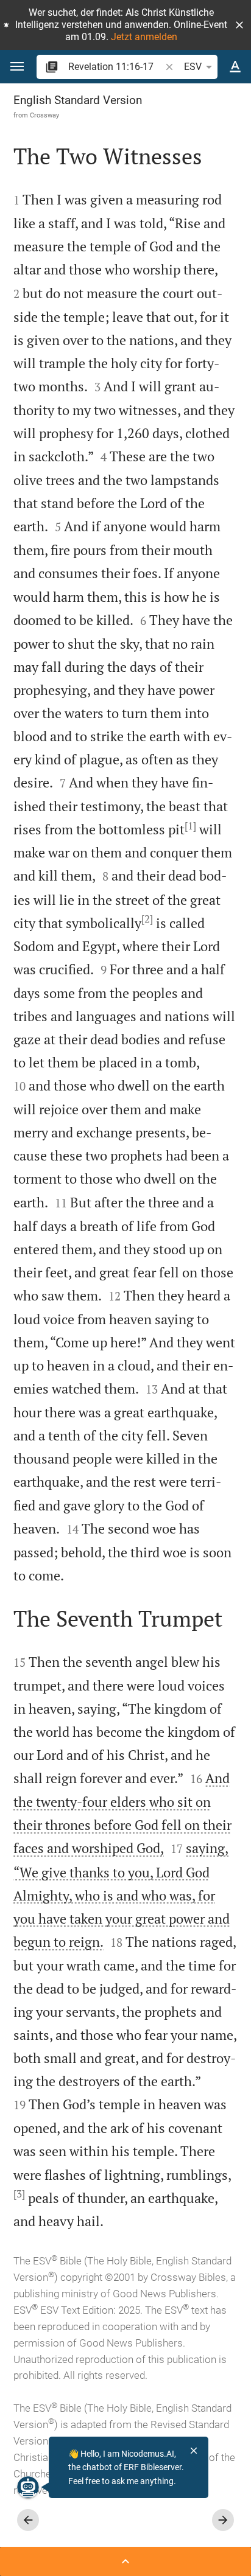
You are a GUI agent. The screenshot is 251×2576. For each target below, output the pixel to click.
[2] (147, 919)
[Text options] (235, 67)
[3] (19, 2194)
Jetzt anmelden (144, 37)
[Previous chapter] (28, 2520)
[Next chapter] (223, 2520)
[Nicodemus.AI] (28, 2487)
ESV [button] (193, 67)
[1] (190, 826)
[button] (239, 25)
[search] (115, 67)
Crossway (44, 115)
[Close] (194, 2451)
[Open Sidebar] (125, 2561)
